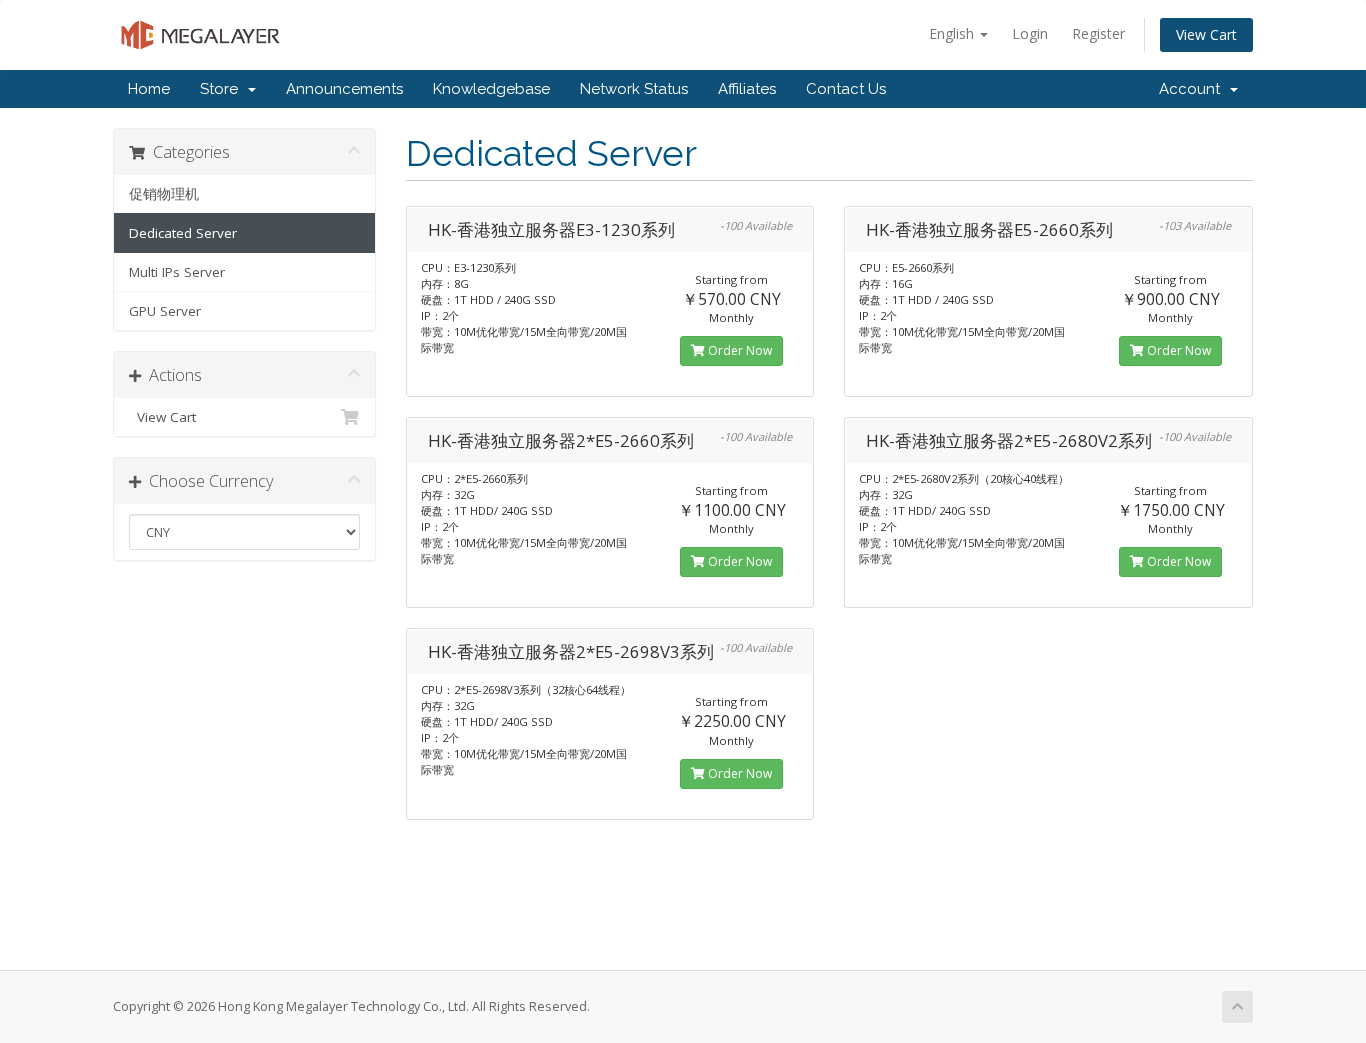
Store (223, 89)
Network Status (634, 89)
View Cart (1206, 34)
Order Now (738, 350)
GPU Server (165, 311)
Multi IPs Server (177, 272)
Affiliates (747, 89)
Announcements (344, 89)
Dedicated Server (183, 233)
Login (1030, 33)
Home (149, 89)
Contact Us (846, 89)
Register (1098, 33)
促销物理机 (164, 194)
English (953, 33)
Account (1193, 89)
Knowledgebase (491, 89)
